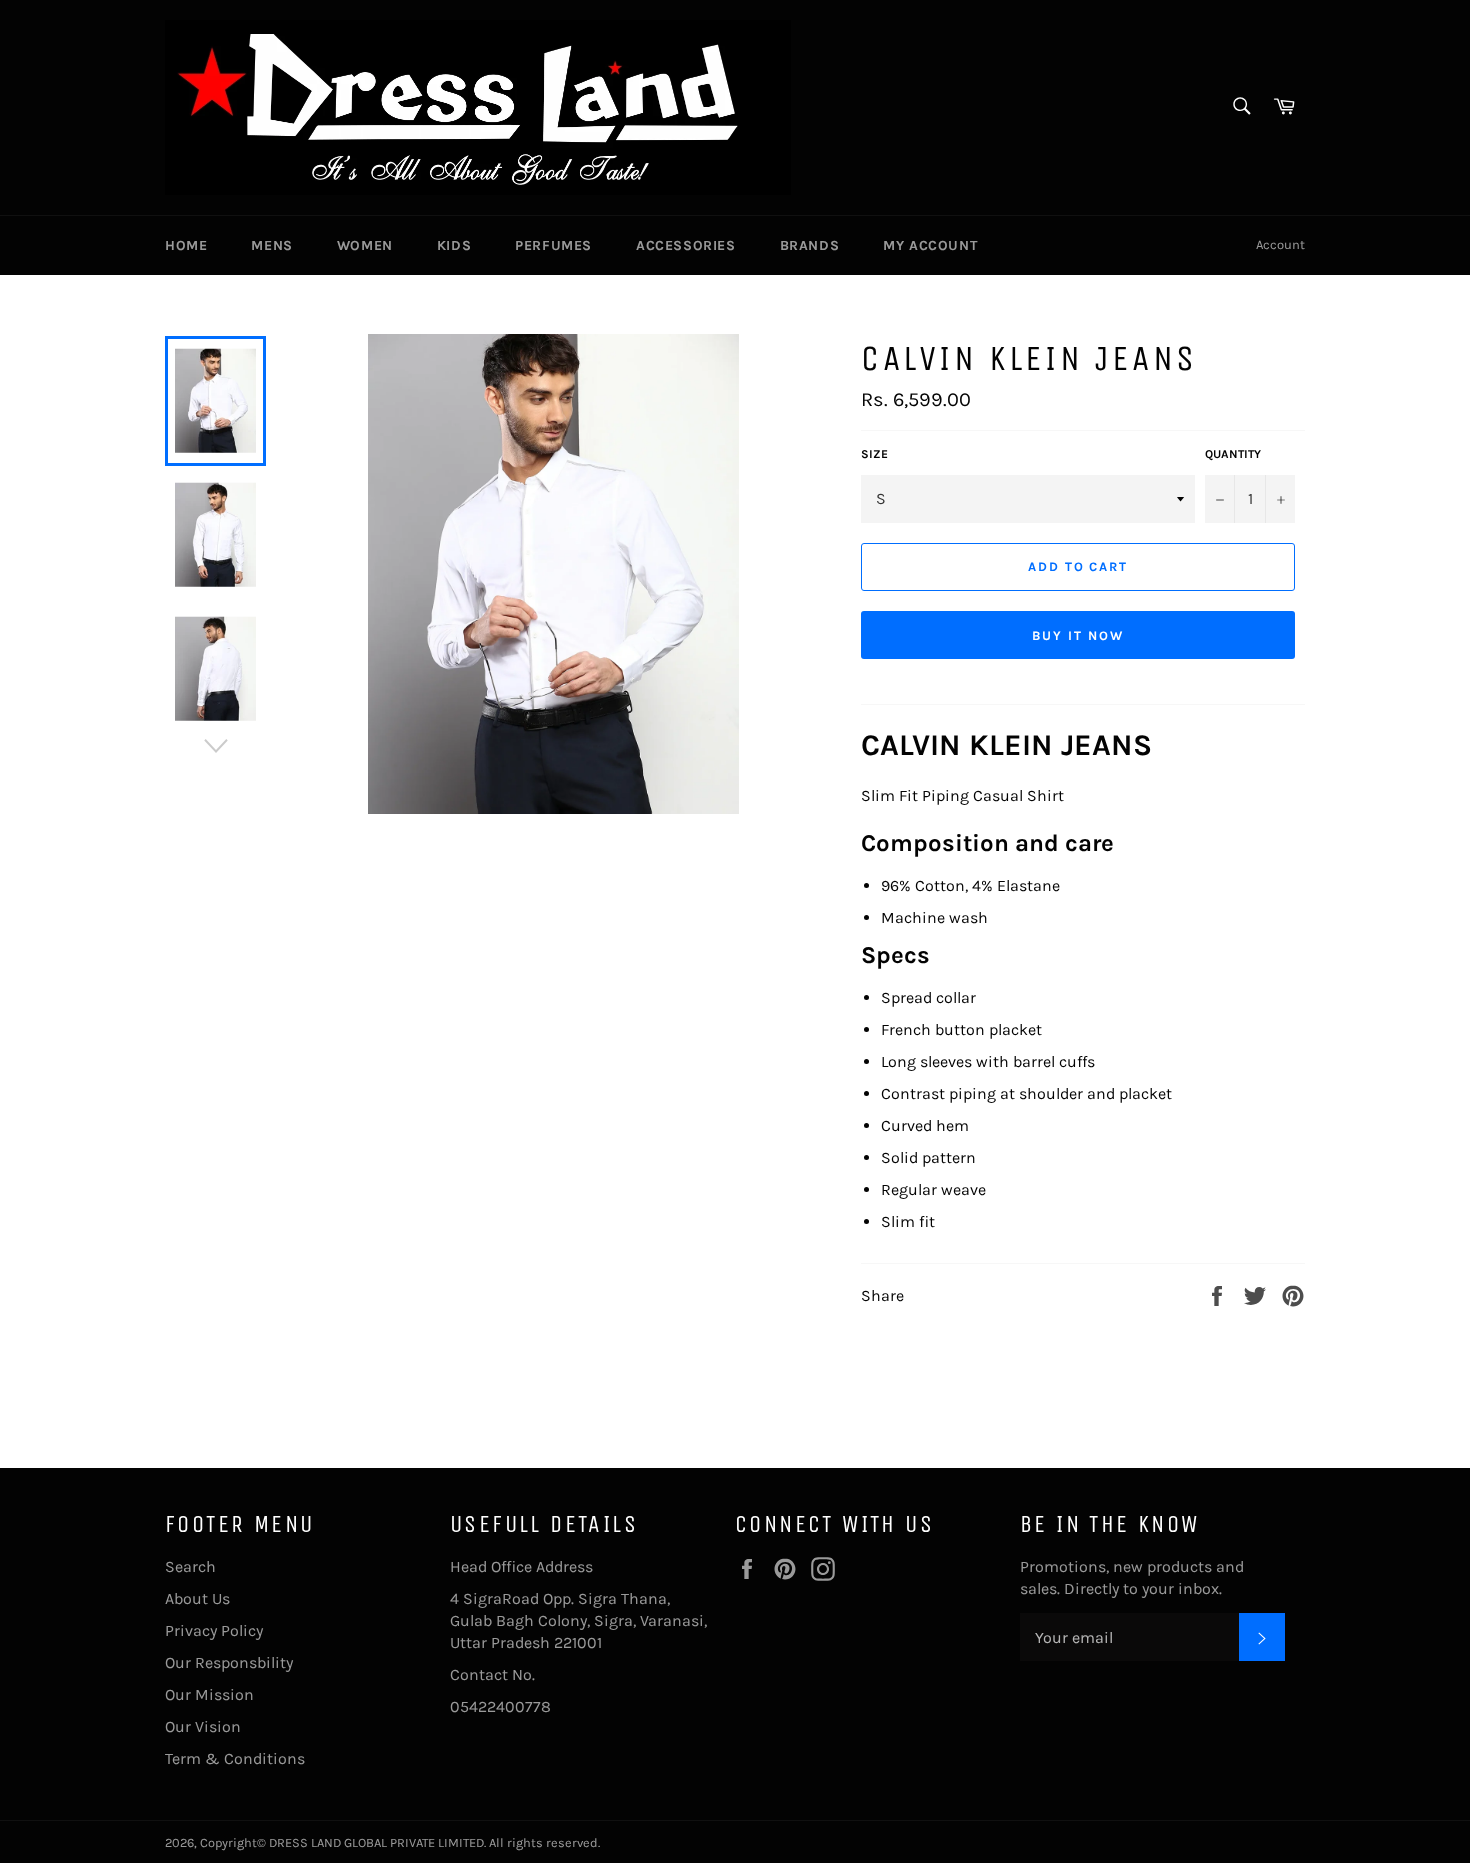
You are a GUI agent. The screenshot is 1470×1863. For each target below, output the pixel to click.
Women (365, 245)
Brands (810, 245)
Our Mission (209, 1694)
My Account (930, 245)
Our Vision (203, 1726)
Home (186, 245)
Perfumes (553, 245)
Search (190, 1566)
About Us (197, 1598)
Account (1280, 244)
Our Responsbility (229, 1662)
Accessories (686, 245)
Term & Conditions (235, 1758)
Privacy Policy (214, 1630)
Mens (271, 245)
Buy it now (1078, 635)
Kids (454, 245)
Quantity (1233, 454)
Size (874, 454)
